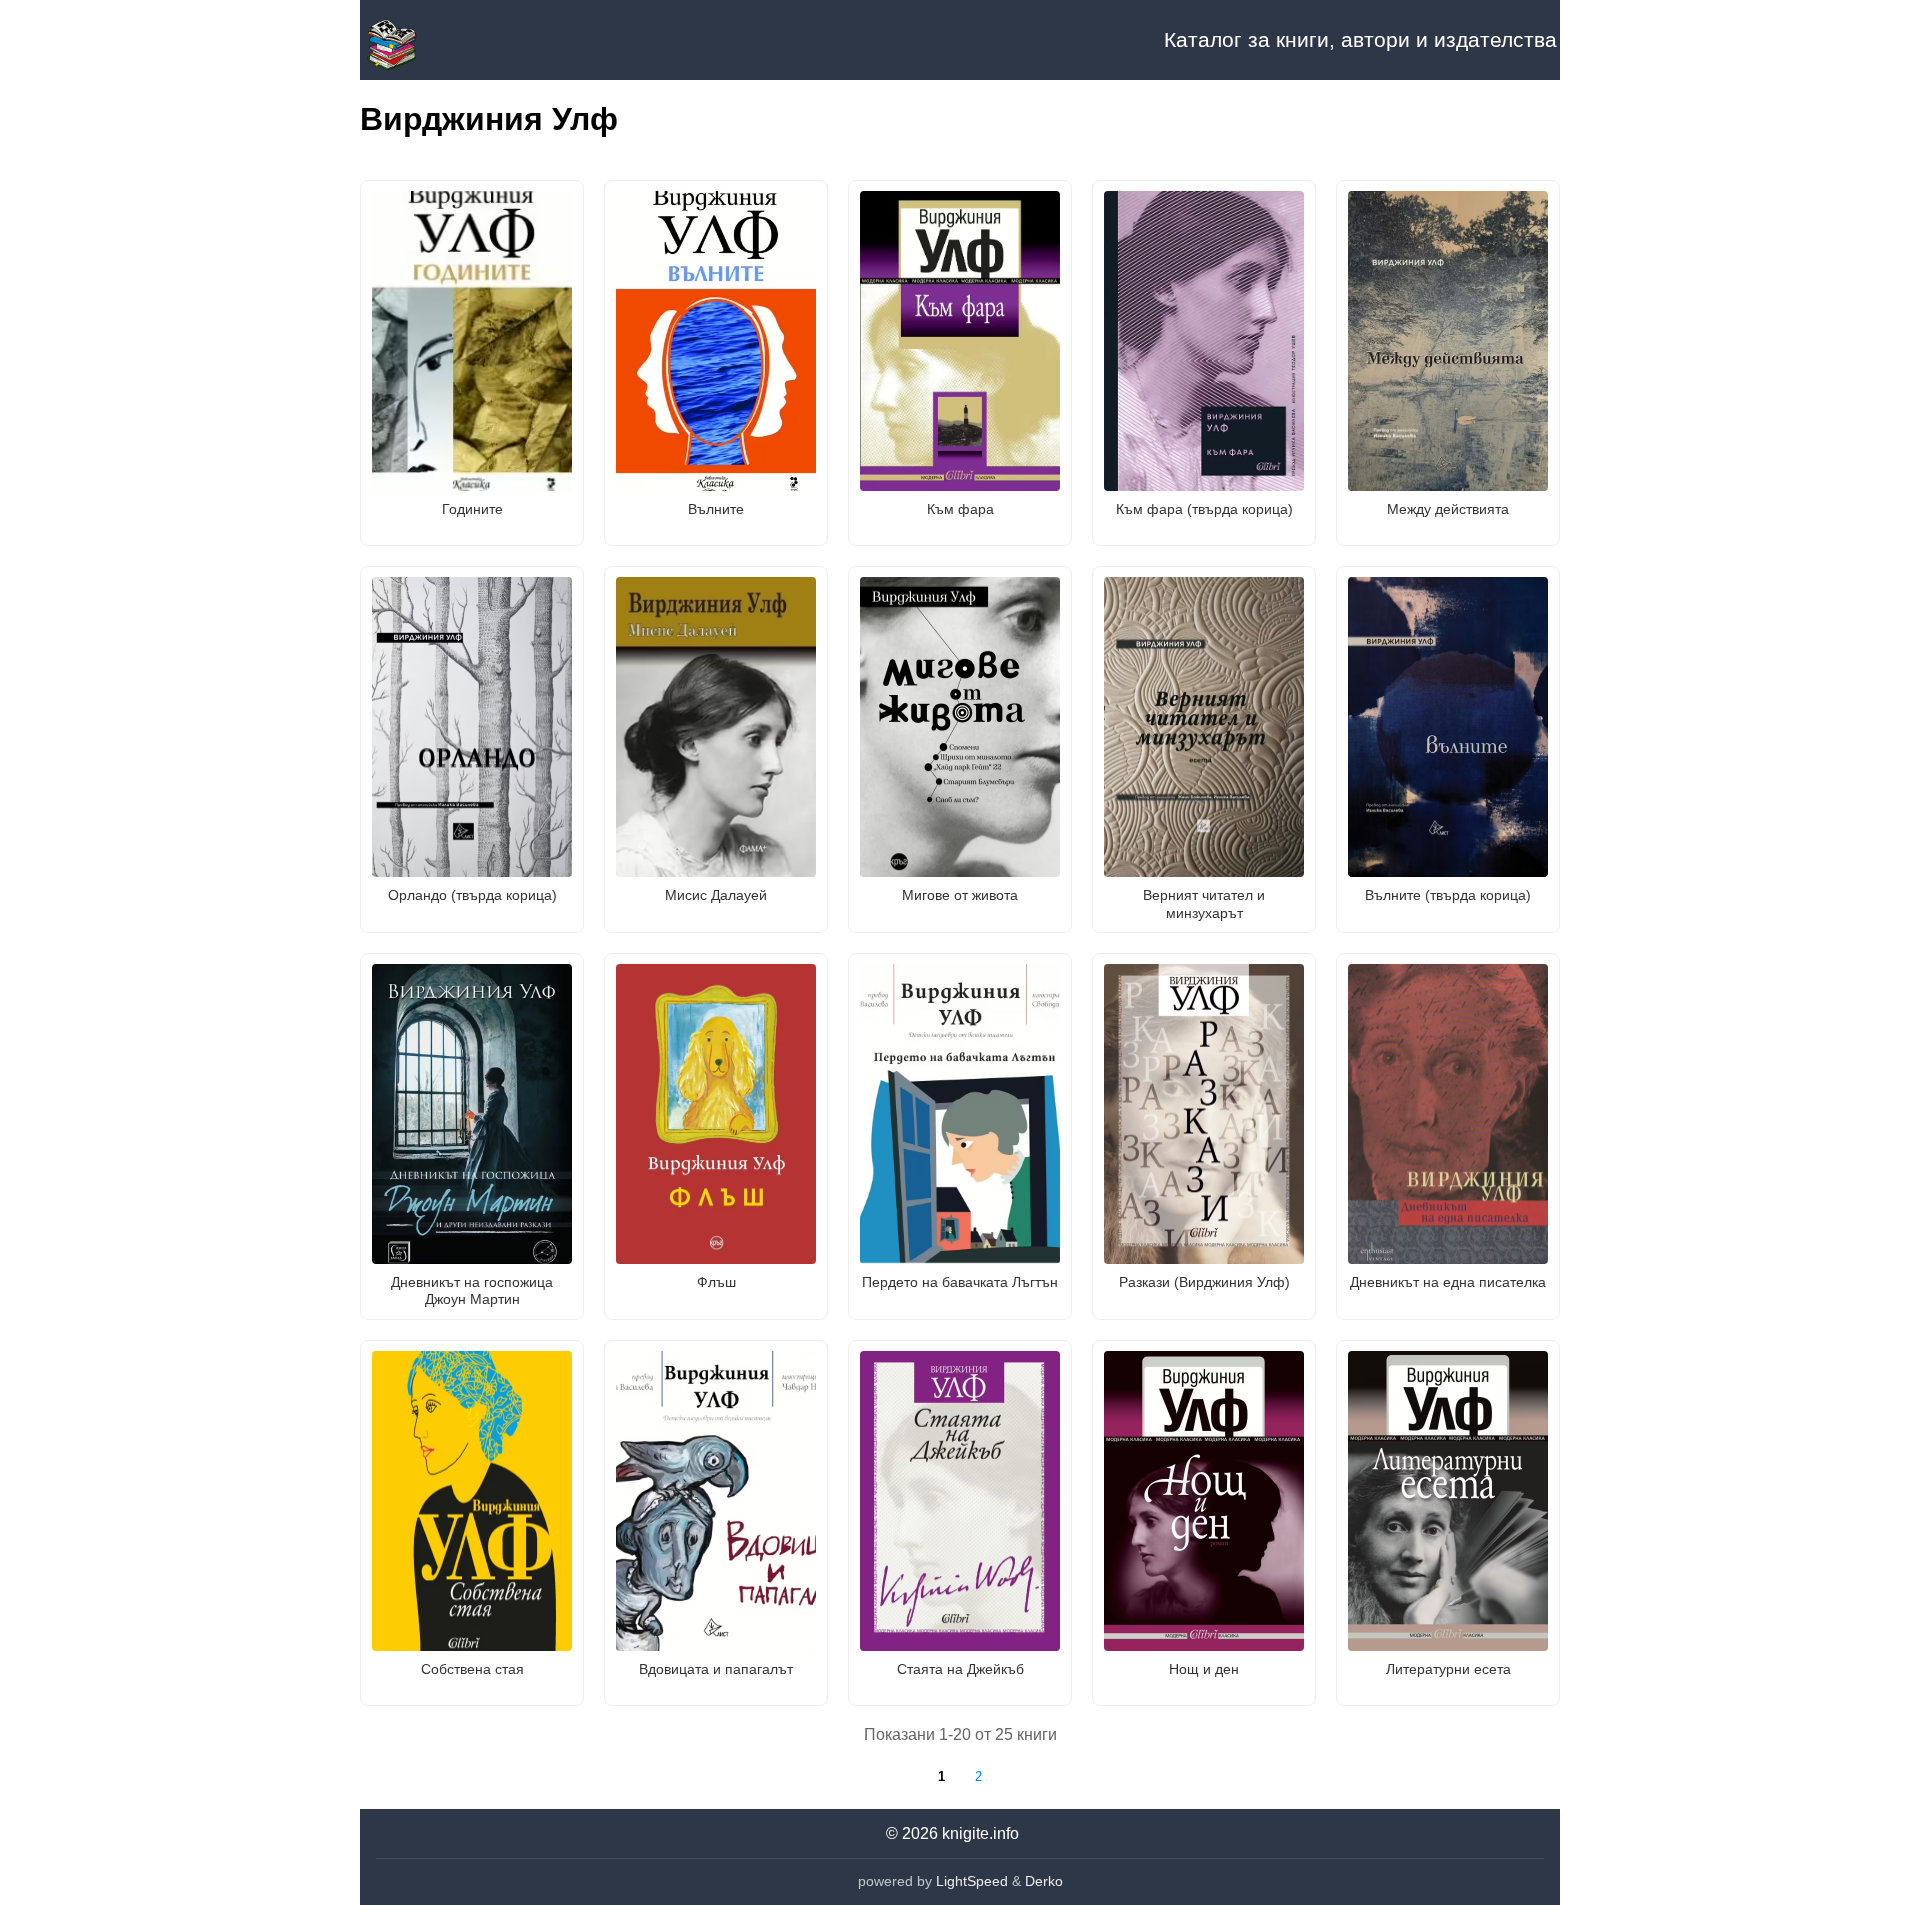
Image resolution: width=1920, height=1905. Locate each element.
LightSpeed (972, 1881)
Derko (1044, 1881)
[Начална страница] (460, 40)
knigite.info (980, 1833)
